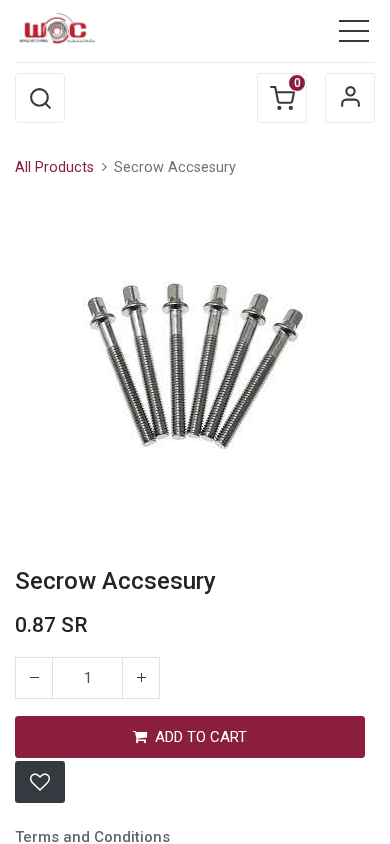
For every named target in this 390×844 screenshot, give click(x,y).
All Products (54, 167)
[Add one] (141, 678)
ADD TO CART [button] (201, 737)
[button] (40, 98)
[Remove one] (34, 678)
